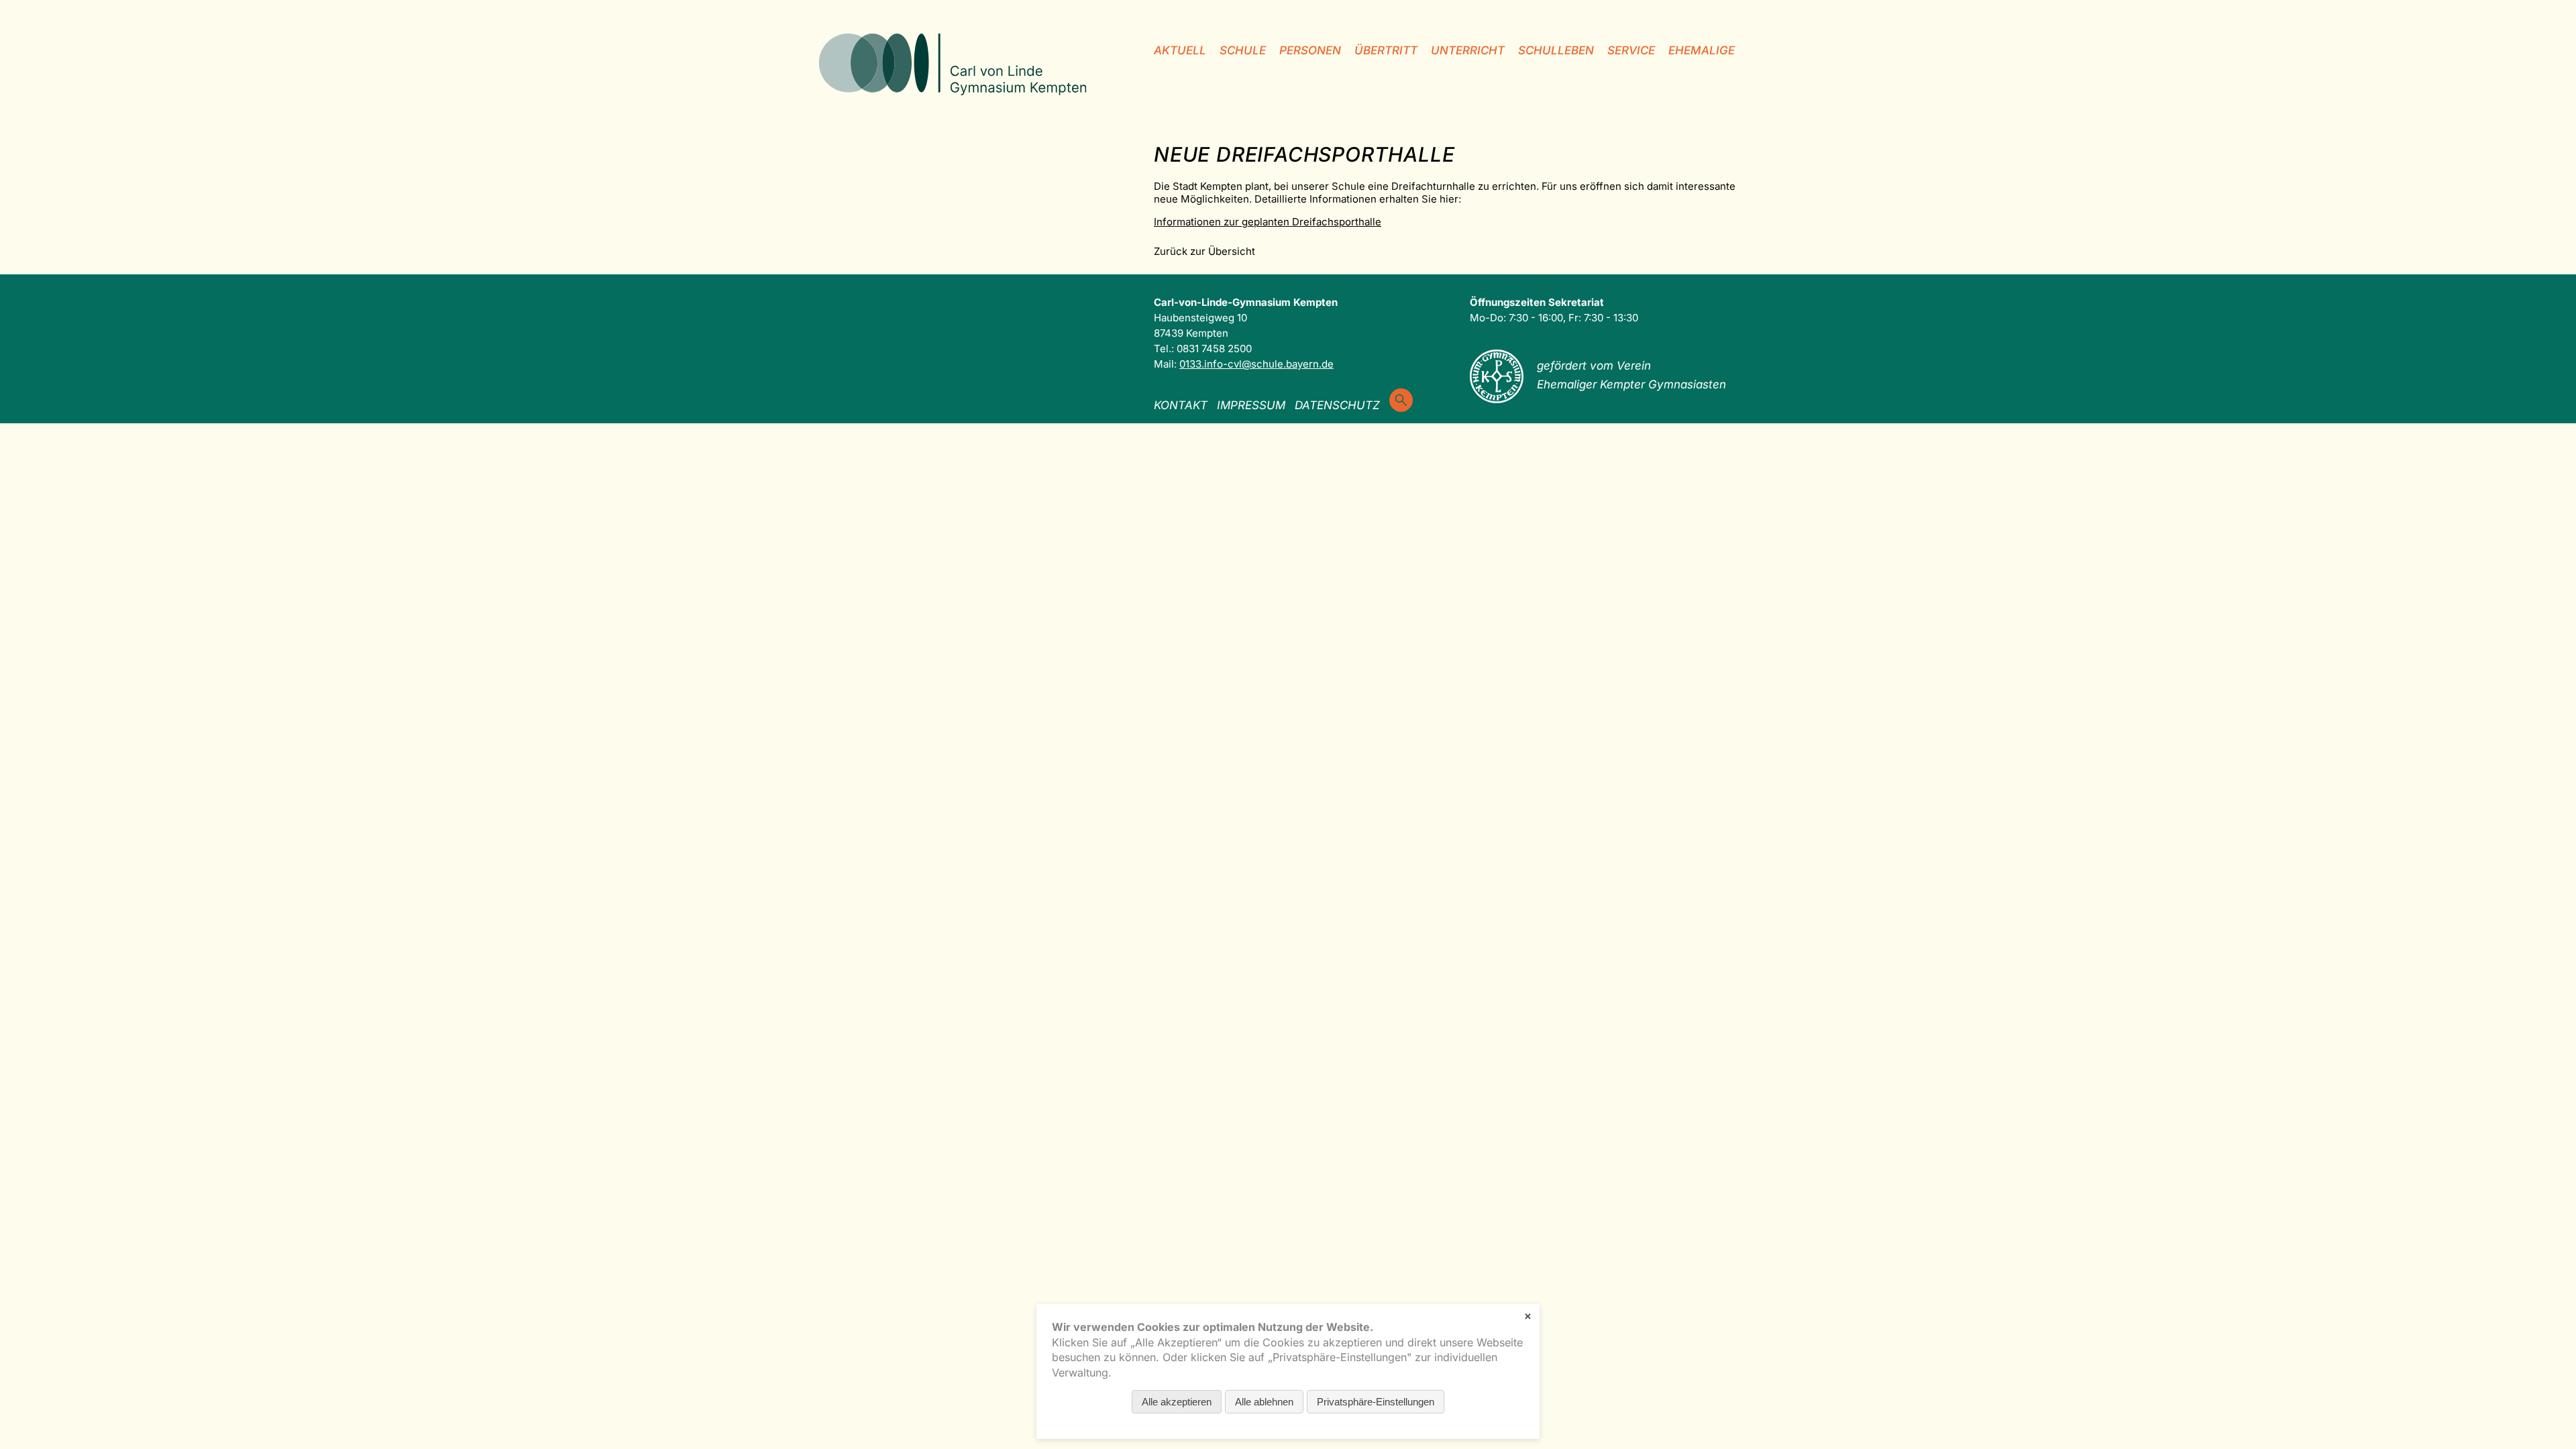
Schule (1243, 50)
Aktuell (1180, 50)
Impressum (1251, 405)
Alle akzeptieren (1177, 1402)
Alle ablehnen (1264, 1402)
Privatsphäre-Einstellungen (1376, 1402)
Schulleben (1556, 50)
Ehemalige (1702, 50)
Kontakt (1181, 405)
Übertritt (1386, 50)
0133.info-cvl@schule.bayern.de (1256, 364)
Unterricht (1468, 50)
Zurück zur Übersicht (1204, 251)
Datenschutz (1337, 405)
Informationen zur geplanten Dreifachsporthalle (1268, 222)
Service (1631, 50)
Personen (1310, 50)
